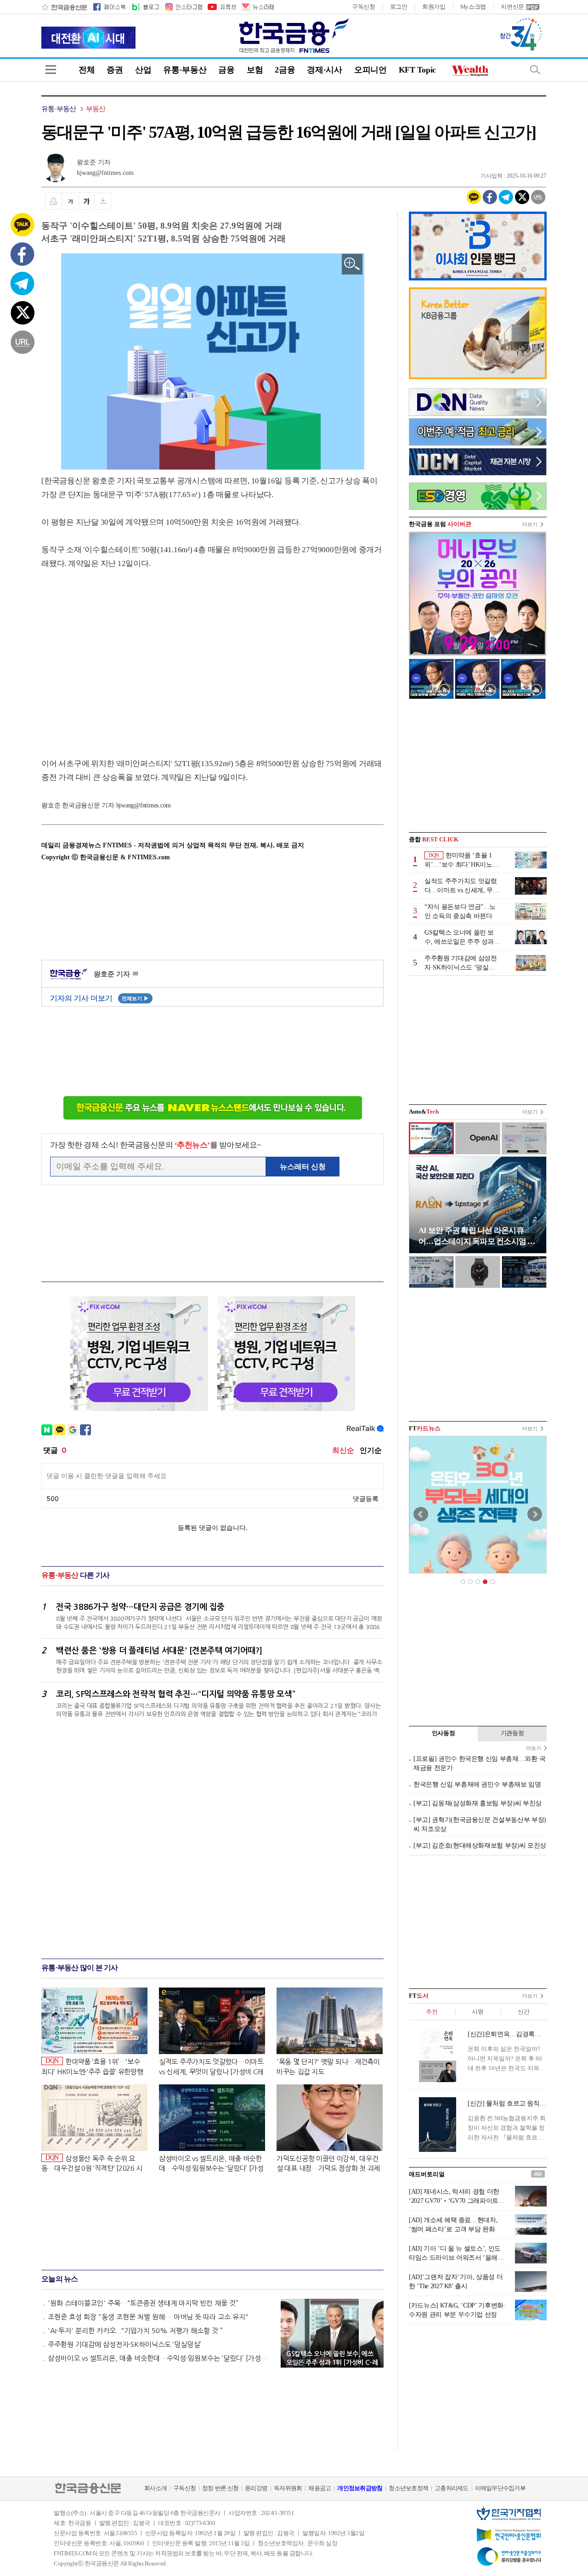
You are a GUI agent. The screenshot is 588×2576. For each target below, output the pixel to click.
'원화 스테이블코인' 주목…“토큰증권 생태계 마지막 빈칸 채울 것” (143, 2303)
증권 (115, 70)
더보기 (530, 524)
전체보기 (135, 998)
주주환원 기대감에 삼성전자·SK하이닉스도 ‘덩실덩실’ (124, 2344)
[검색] (535, 70)
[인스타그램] (183, 7)
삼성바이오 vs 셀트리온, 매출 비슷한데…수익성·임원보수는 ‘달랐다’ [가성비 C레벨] (160, 2358)
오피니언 (370, 70)
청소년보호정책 (408, 2488)
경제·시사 (325, 70)
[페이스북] (109, 7)
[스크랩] (103, 201)
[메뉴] (51, 70)
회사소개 (155, 2488)
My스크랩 (473, 7)
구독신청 (364, 7)
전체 (87, 70)
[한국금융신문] (64, 7)
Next (535, 1514)
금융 (226, 70)
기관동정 (512, 1733)
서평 (478, 2012)
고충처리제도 (452, 2488)
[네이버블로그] (145, 7)
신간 (523, 2012)
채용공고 (319, 2488)
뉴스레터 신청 (303, 1167)
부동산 (96, 109)
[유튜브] (221, 7)
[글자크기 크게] (87, 201)
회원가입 (434, 7)
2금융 (285, 70)
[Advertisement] (119, 655)
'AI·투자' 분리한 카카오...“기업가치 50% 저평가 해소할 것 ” (135, 2331)
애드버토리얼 (427, 2174)
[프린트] (53, 201)
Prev (421, 1514)
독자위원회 (288, 2488)
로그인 (399, 7)
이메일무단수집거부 (500, 2488)
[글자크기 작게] (71, 201)
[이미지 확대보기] (352, 264)
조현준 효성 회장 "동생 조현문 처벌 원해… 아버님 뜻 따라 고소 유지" (148, 2317)
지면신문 (512, 7)
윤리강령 (256, 2488)
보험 (255, 70)
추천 (432, 2012)
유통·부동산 (185, 70)
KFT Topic (417, 70)
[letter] (257, 7)
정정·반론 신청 (220, 2488)
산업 (143, 70)
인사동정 (444, 1733)
